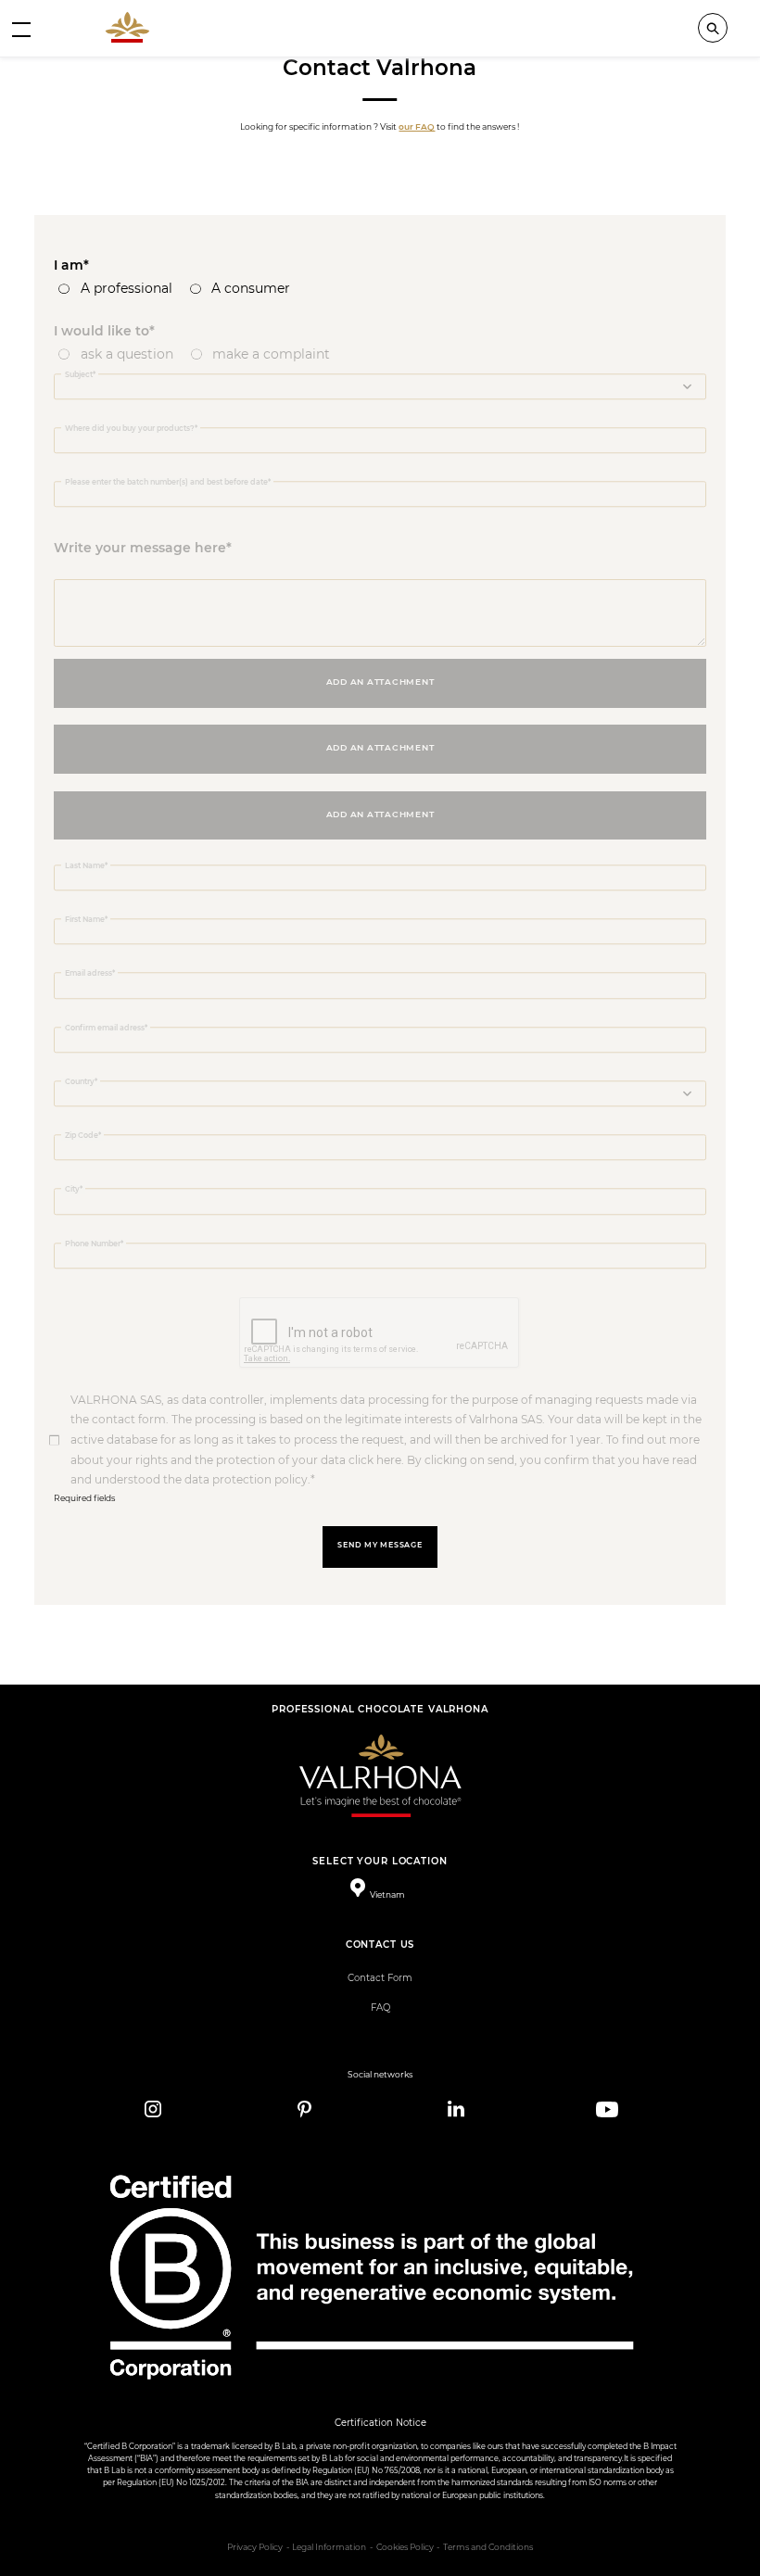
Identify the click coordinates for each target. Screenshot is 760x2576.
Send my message (380, 1545)
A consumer (251, 288)
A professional (127, 288)
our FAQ (417, 126)
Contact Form (380, 1978)
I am (69, 265)
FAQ (380, 2008)
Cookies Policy (405, 2547)
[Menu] (21, 29)
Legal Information (329, 2547)
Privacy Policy (255, 2547)
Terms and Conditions (488, 2547)
